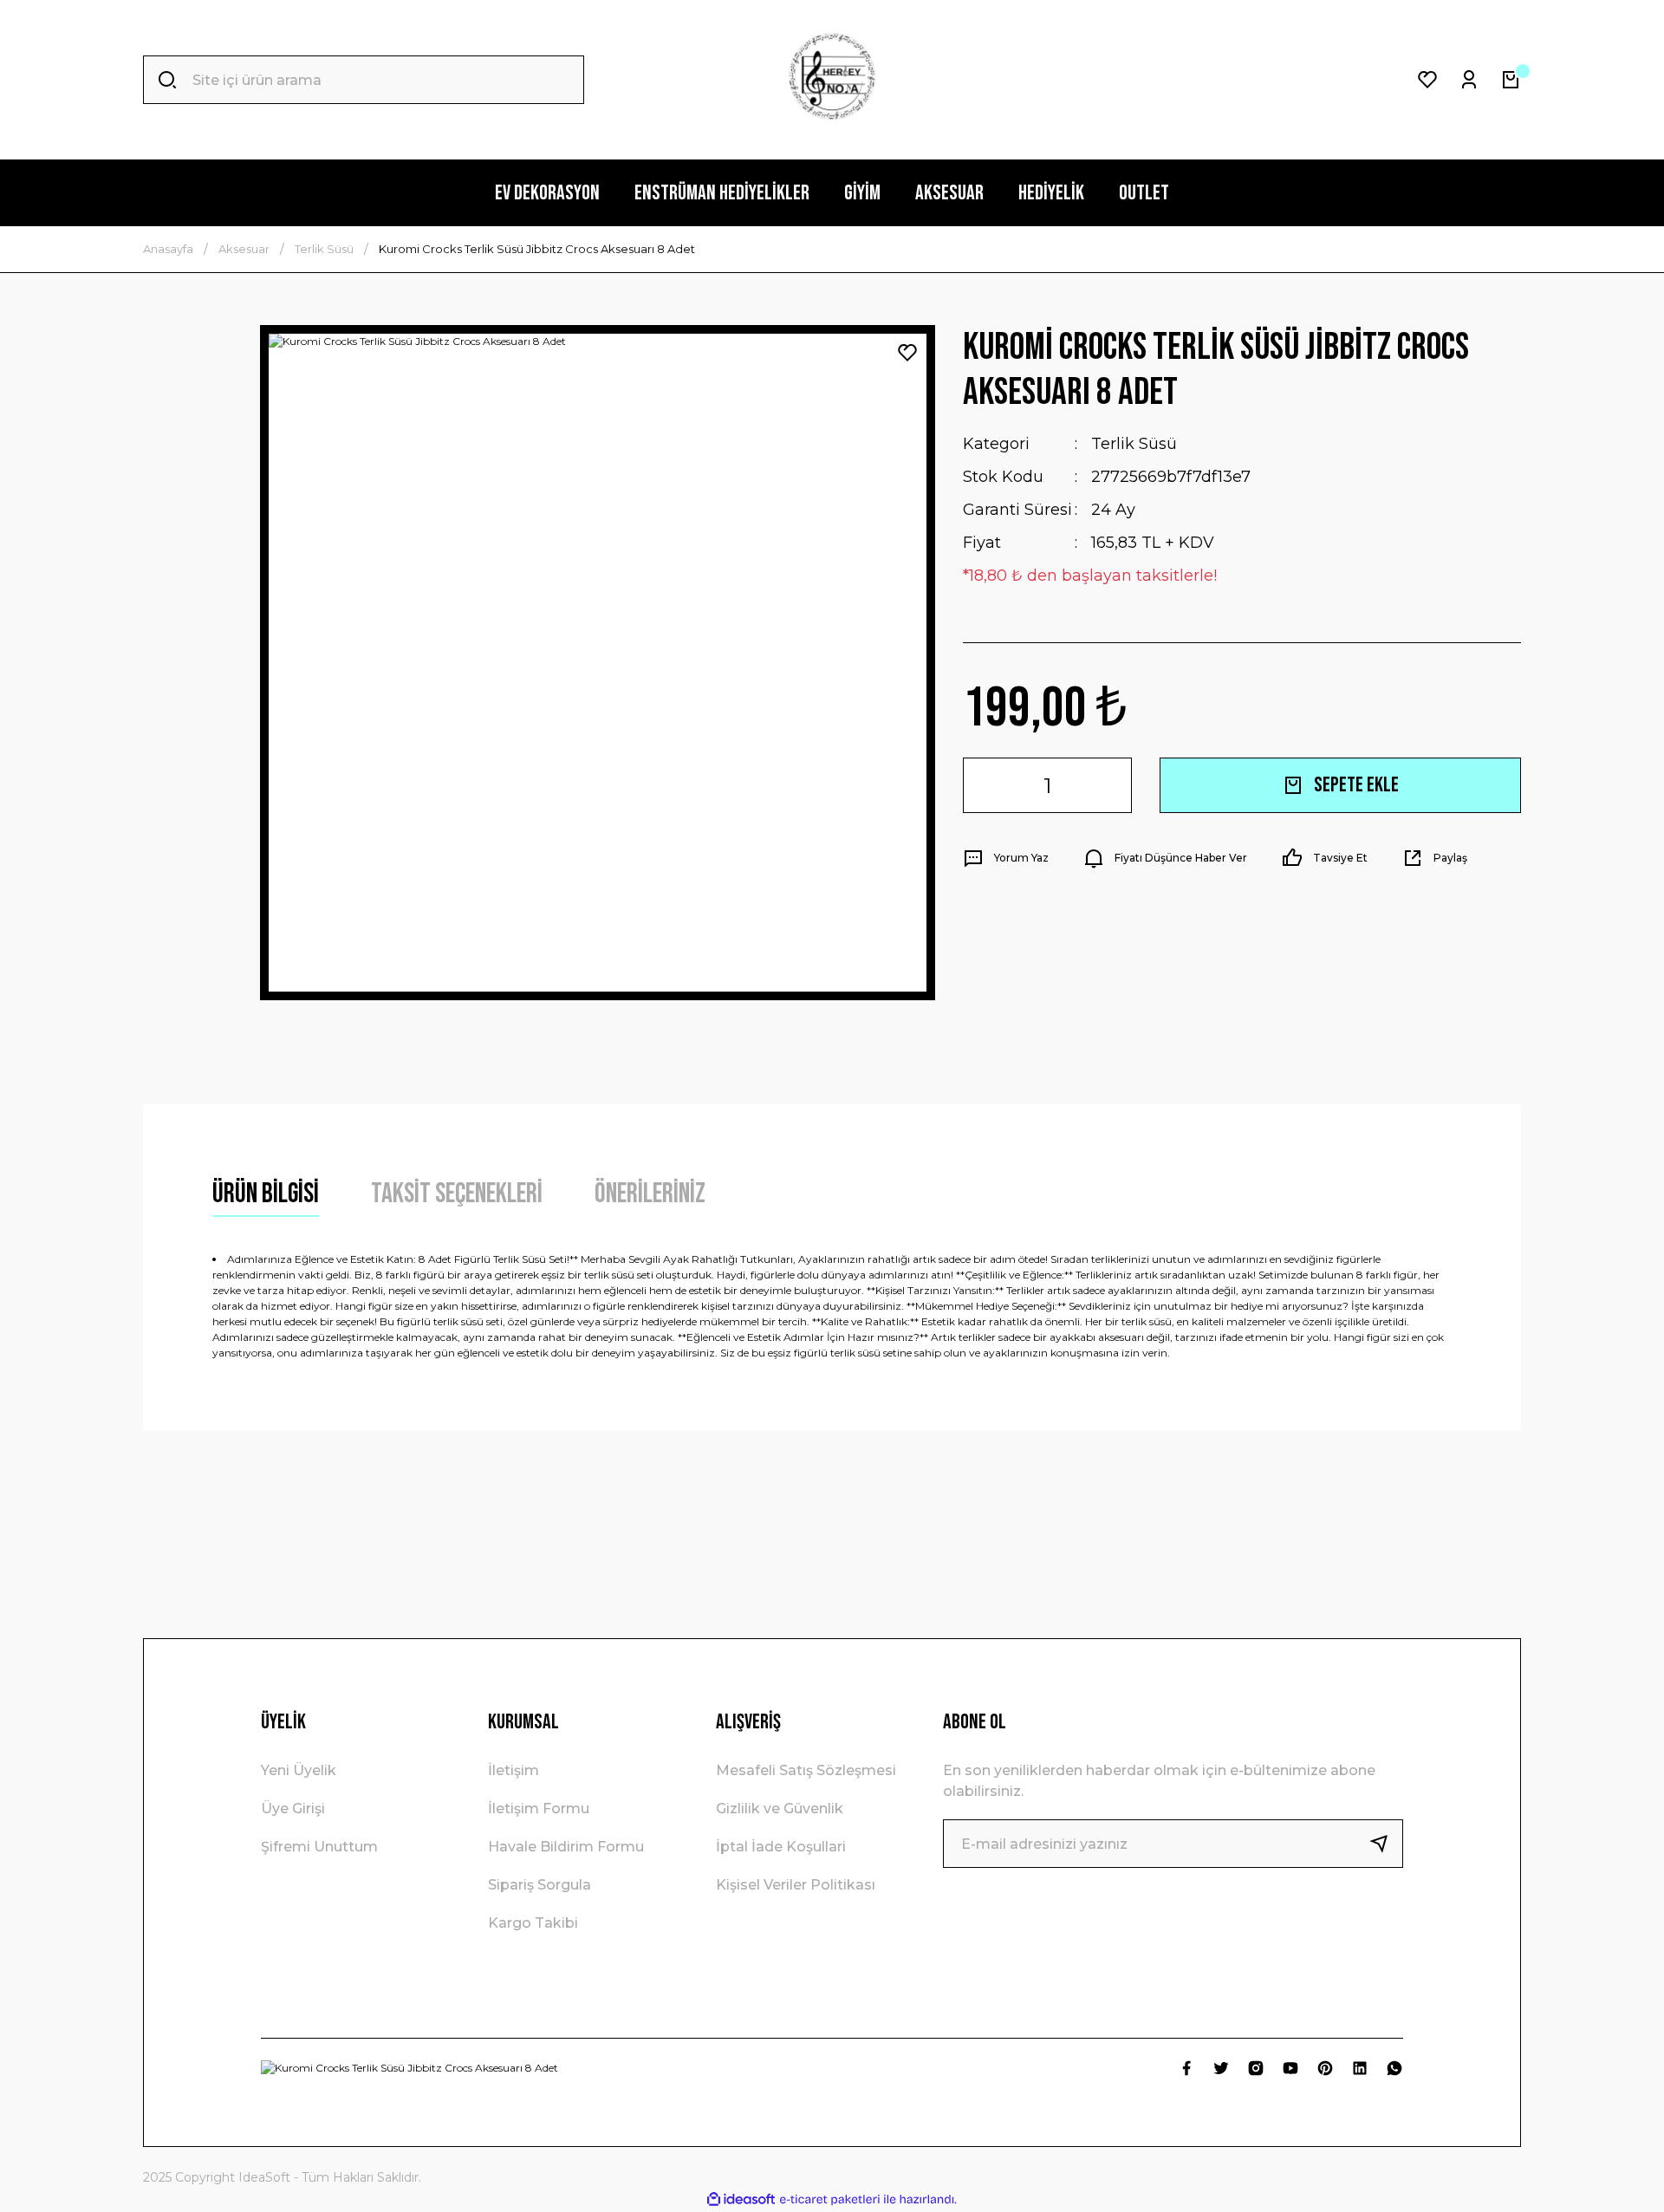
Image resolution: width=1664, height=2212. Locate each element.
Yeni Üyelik (299, 1770)
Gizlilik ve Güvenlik (780, 1809)
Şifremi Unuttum (319, 1847)
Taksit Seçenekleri (457, 1194)
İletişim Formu (539, 1809)
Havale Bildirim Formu (566, 1847)
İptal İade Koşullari (781, 1847)
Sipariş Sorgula (539, 1885)
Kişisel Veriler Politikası (796, 1885)
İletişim (513, 1770)
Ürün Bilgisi (266, 1194)
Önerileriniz (650, 1194)
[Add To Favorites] (907, 353)
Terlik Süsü (1134, 444)
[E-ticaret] (830, 2200)
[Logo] (832, 80)
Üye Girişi (293, 1809)
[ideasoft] (741, 2199)
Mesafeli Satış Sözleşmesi (806, 1770)
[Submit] (1386, 1844)
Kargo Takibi (533, 1923)
